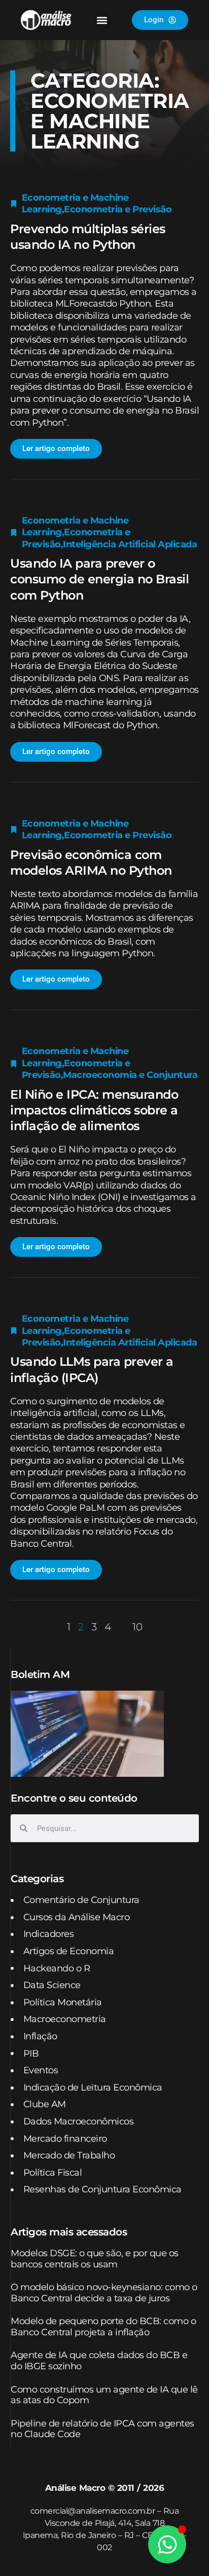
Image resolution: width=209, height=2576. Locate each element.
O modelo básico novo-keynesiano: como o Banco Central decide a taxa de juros (104, 2293)
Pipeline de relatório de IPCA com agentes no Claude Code (102, 2429)
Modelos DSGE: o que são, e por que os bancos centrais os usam (95, 2259)
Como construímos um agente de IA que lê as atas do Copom (104, 2395)
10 (137, 1627)
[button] (102, 20)
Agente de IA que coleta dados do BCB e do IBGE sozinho (99, 2361)
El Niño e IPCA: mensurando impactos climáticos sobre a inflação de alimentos (94, 1110)
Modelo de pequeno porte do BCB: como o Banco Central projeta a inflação (103, 2327)
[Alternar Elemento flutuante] (167, 2544)
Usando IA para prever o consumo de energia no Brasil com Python (99, 579)
